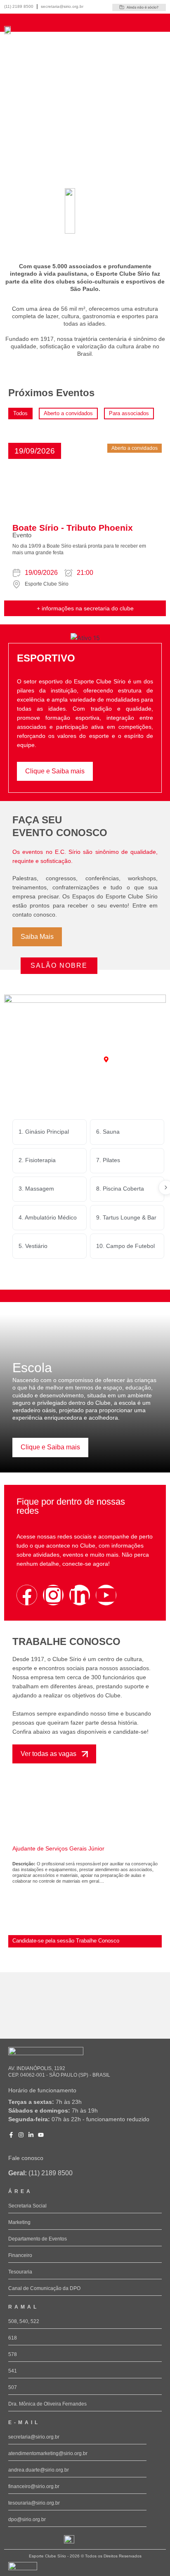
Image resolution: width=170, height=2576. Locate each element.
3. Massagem (36, 1189)
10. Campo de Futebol (125, 1246)
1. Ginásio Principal (44, 1132)
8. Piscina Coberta (120, 1189)
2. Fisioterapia (37, 1160)
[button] (35, 451)
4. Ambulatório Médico (48, 1217)
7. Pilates (108, 1160)
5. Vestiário (33, 1246)
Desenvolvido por (21, 2573)
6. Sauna (108, 1132)
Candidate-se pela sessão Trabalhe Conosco (66, 1941)
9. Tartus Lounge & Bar (126, 1217)
